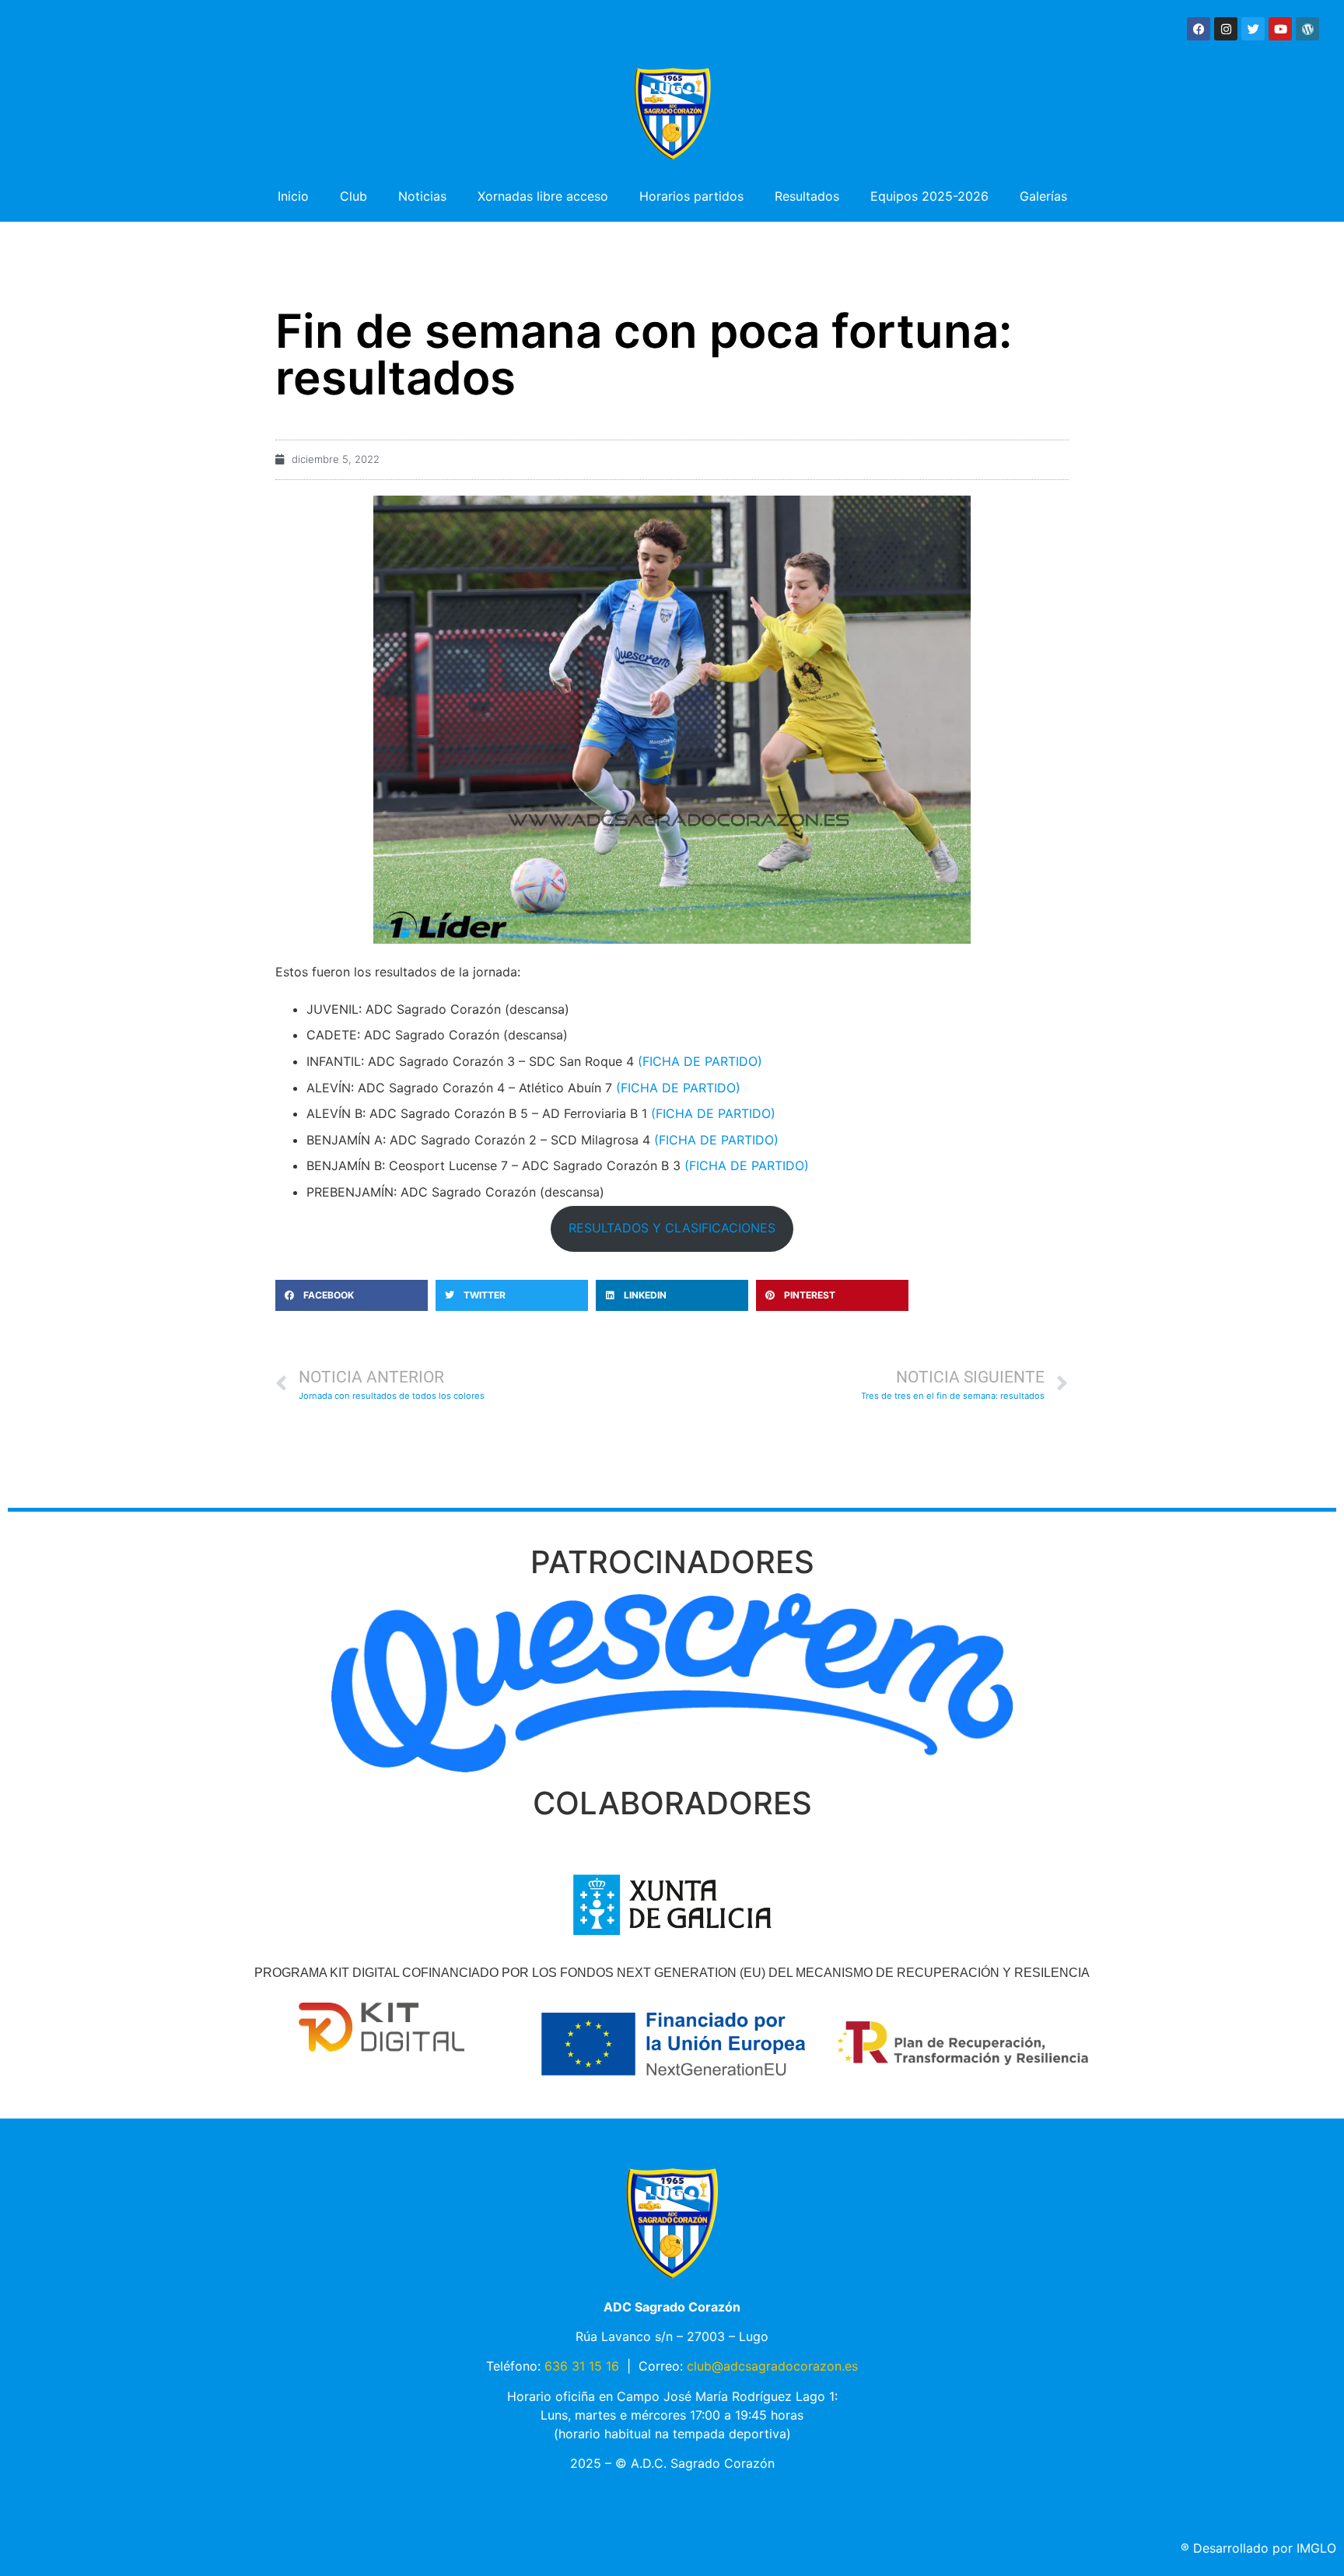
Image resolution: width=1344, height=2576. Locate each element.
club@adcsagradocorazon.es (772, 2366)
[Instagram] (1226, 29)
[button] (352, 1295)
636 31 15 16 (582, 2366)
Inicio (293, 196)
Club (353, 196)
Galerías (1043, 196)
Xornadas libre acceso (543, 196)
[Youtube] (1280, 29)
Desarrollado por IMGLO (1258, 2548)
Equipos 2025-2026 (929, 196)
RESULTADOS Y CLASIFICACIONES (672, 1228)
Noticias (422, 196)
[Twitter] (1253, 29)
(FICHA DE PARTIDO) (700, 1061)
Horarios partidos (691, 196)
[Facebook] (1199, 29)
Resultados (807, 196)
